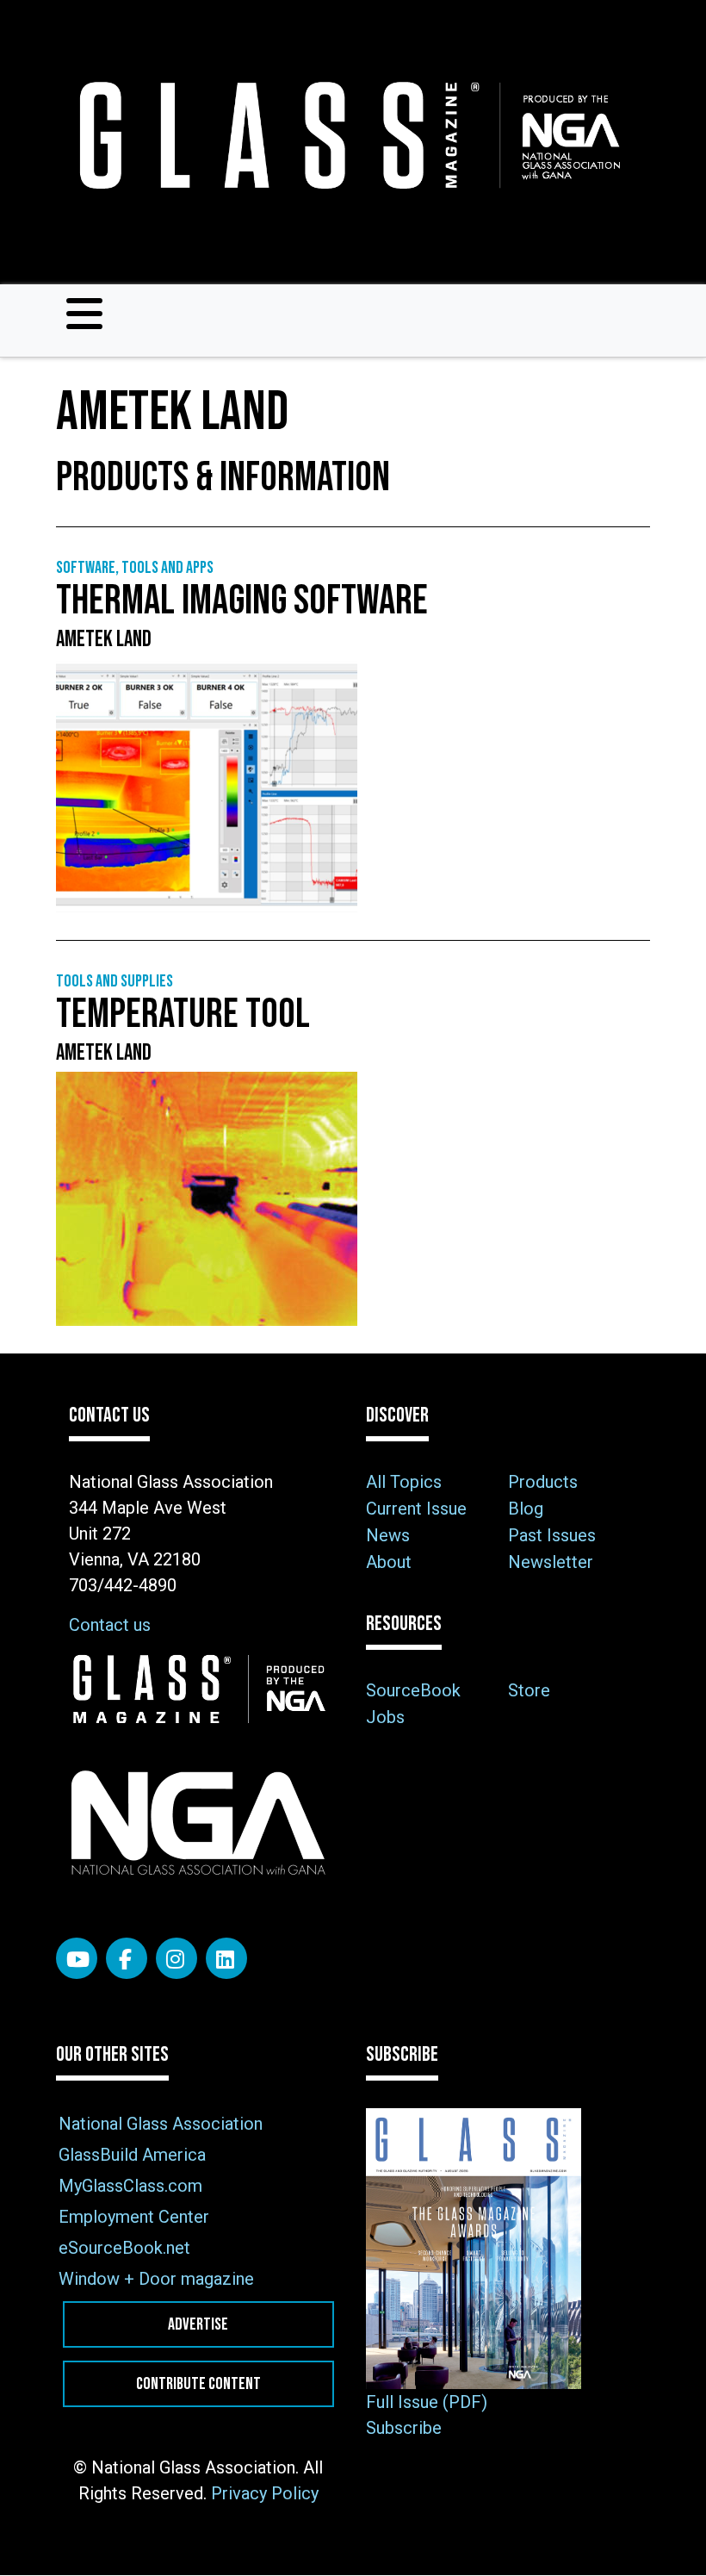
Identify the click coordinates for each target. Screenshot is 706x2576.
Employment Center (134, 2217)
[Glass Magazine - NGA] (346, 136)
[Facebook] (127, 1958)
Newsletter (551, 1562)
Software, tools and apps (135, 568)
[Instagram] (176, 1958)
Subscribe (404, 2428)
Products (543, 1482)
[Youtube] (77, 1958)
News (388, 1535)
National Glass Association (161, 2124)
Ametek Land (104, 640)
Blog (526, 1509)
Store (529, 1690)
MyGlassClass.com (130, 2186)
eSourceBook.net (124, 2248)
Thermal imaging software (242, 601)
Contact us (110, 1625)
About (389, 1562)
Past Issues (552, 1535)
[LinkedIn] (226, 1958)
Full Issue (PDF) (427, 2402)
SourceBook (413, 1690)
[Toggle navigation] (84, 314)
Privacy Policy (265, 2493)
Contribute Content (198, 2384)
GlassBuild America (132, 2155)
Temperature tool (183, 1014)
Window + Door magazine (156, 2279)
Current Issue (416, 1509)
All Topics (404, 1482)
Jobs (385, 1717)
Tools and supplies (115, 981)
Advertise (198, 2324)
